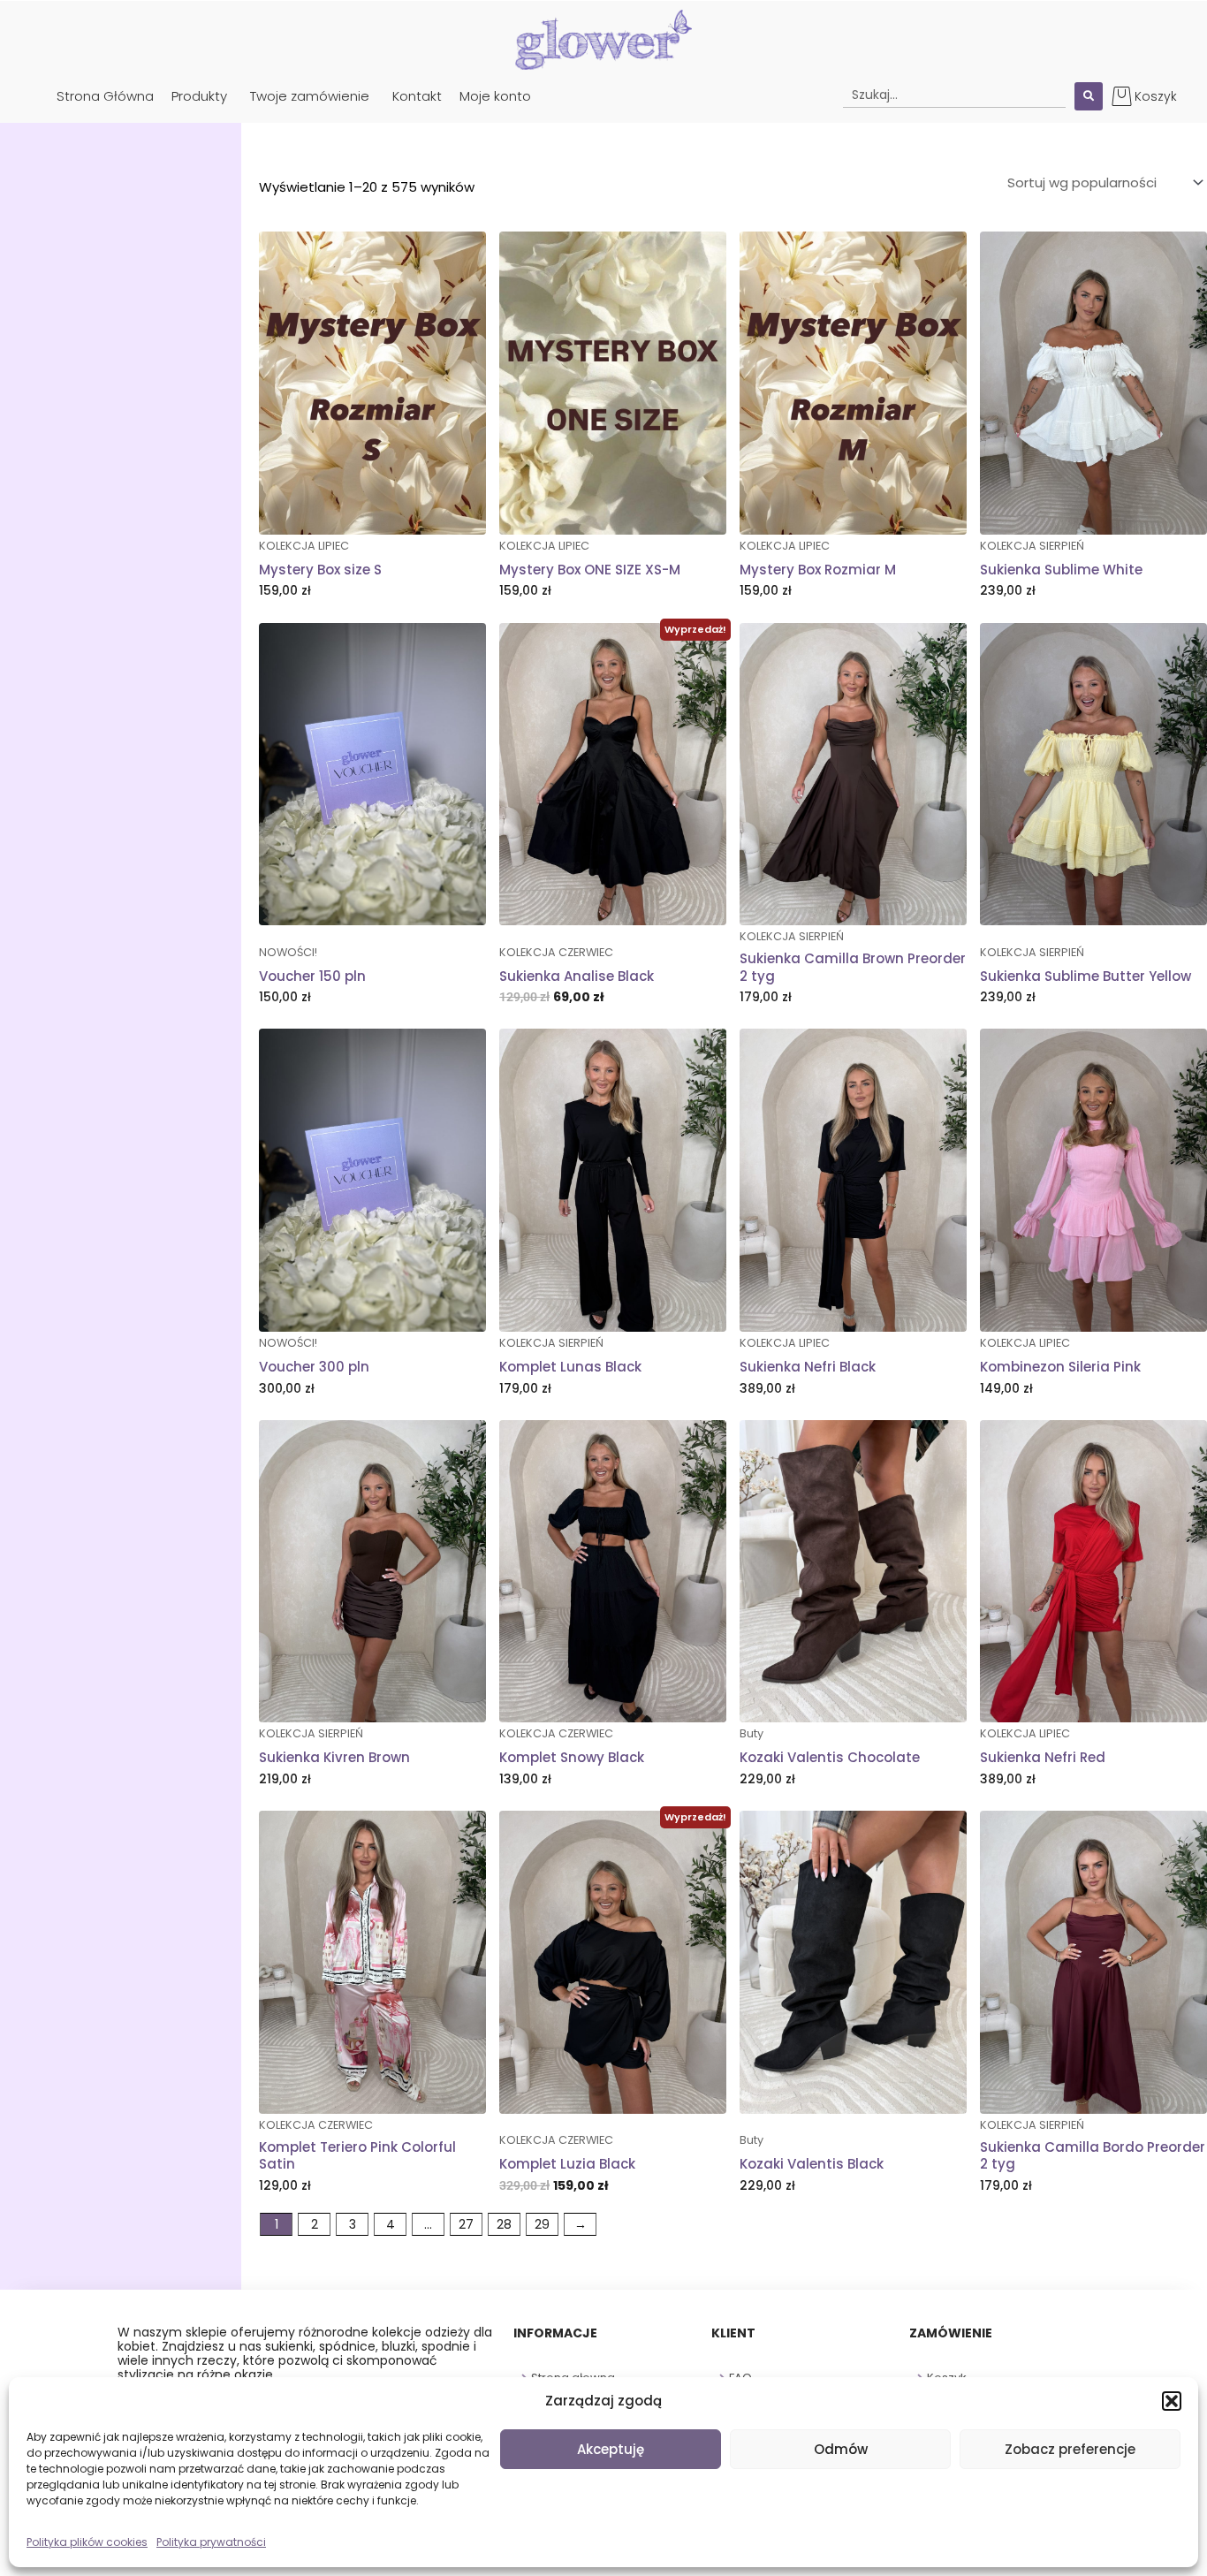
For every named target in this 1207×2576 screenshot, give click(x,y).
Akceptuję (611, 2449)
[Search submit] (1089, 96)
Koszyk (1156, 96)
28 (504, 2224)
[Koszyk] (1122, 96)
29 (542, 2224)
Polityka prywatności (211, 2542)
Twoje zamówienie (310, 96)
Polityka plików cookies (87, 2542)
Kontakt (417, 96)
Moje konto (495, 96)
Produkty (199, 96)
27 (466, 2224)
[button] (1172, 2401)
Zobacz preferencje (1070, 2449)
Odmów (841, 2449)
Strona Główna (105, 96)
